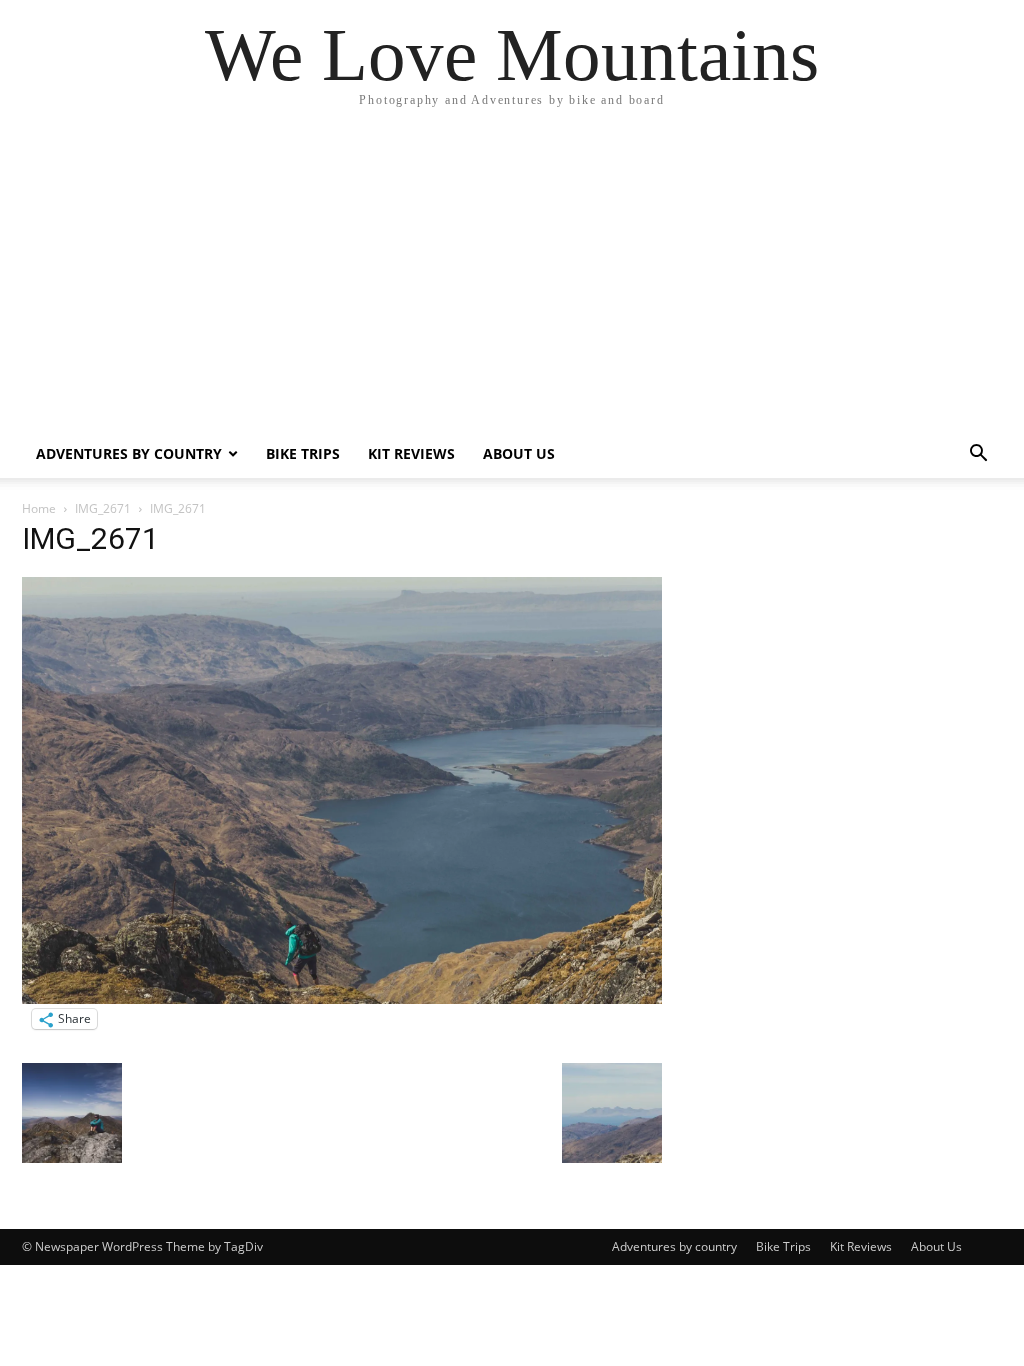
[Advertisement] (512, 280)
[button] (978, 455)
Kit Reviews (411, 453)
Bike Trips (303, 453)
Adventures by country (129, 453)
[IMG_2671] (342, 998)
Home (39, 508)
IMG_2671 (103, 508)
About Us (519, 453)
